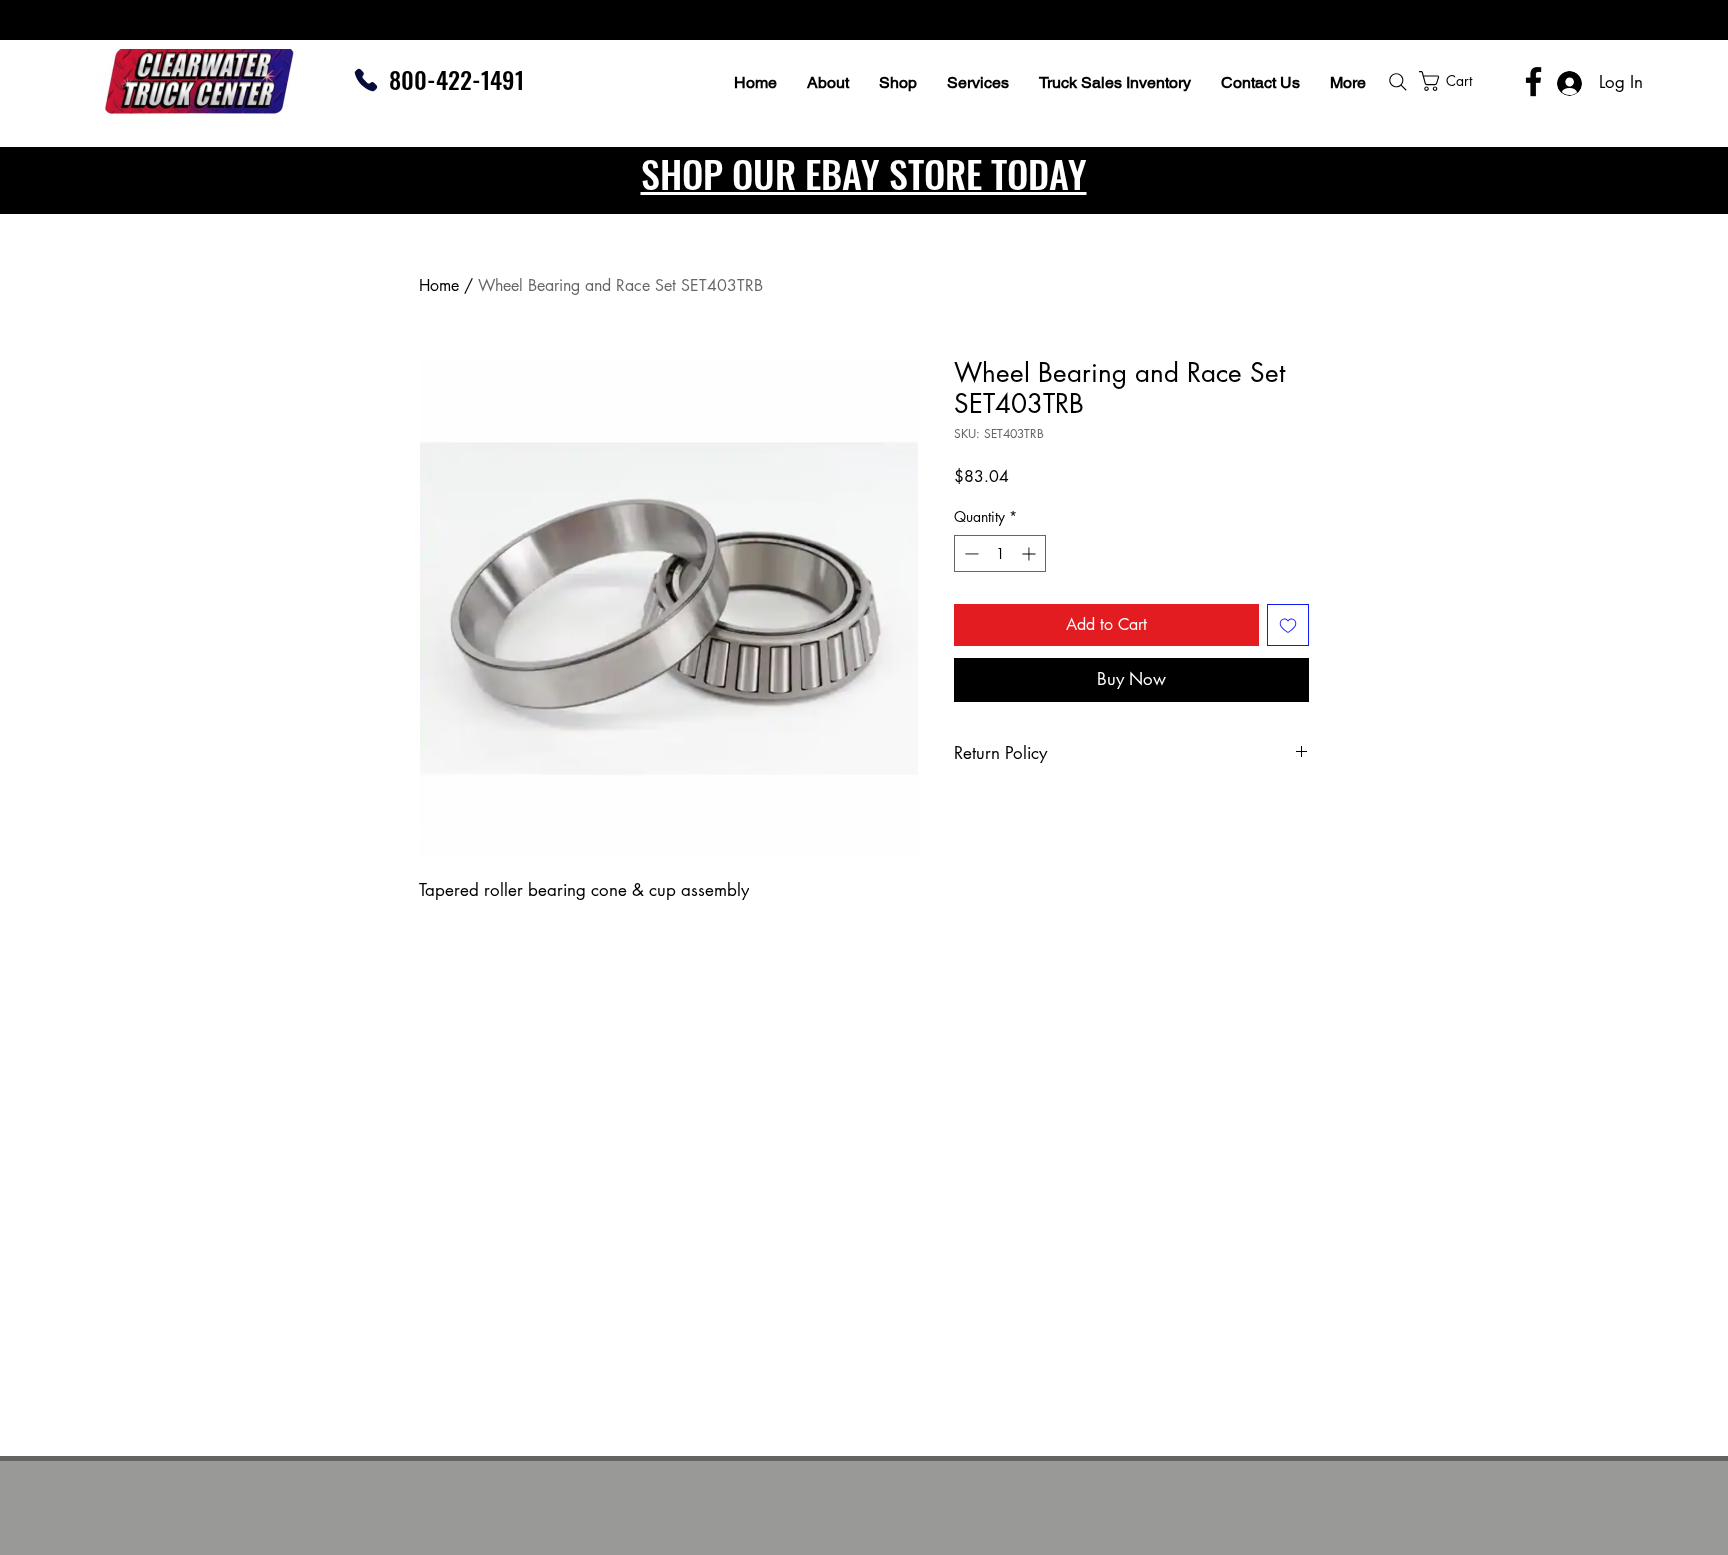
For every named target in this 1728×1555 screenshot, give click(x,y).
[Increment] (1030, 553)
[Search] (1398, 82)
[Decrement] (969, 553)
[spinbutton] (1000, 553)
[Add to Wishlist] (1288, 625)
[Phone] (366, 80)
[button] (1499, 81)
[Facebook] (1533, 81)
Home (439, 285)
